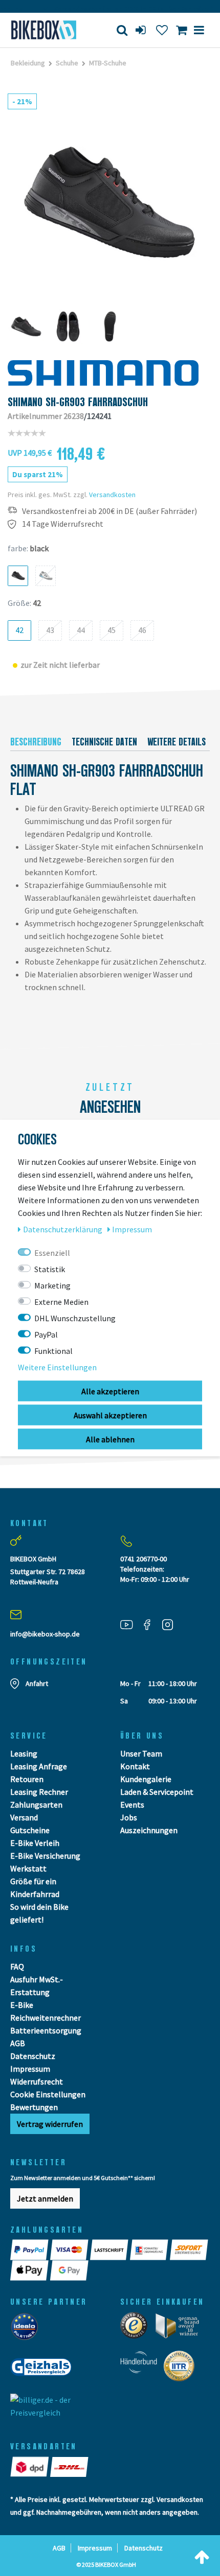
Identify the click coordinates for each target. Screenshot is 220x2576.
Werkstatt (28, 1868)
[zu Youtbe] (130, 1624)
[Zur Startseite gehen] (46, 30)
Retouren (27, 1779)
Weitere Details (177, 742)
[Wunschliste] (162, 30)
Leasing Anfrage (39, 1766)
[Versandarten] (30, 2467)
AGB (18, 2043)
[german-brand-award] (181, 2329)
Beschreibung (36, 742)
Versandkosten (112, 495)
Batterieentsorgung (46, 2030)
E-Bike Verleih (35, 1843)
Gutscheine (30, 1830)
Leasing (24, 1753)
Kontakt (135, 1766)
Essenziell (52, 1253)
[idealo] (27, 2329)
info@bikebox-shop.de (45, 1634)
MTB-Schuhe (108, 63)
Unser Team (141, 1753)
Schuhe (67, 63)
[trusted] (137, 2329)
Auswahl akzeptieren (110, 1415)
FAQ (17, 1966)
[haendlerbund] (142, 2369)
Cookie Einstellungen (48, 2094)
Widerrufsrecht (37, 2081)
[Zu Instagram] (171, 1624)
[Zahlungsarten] (30, 2250)
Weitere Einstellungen (57, 1367)
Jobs (129, 1817)
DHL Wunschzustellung (75, 1318)
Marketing (52, 1285)
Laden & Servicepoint (157, 1792)
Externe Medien (61, 1302)
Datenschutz (33, 2056)
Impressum (30, 2069)
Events (132, 1805)
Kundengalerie (146, 1779)
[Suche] (122, 30)
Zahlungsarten (36, 1805)
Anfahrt (37, 1683)
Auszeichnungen (149, 1830)
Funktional (53, 1351)
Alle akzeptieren (110, 1391)
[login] (142, 30)
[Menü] (199, 30)
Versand (24, 1817)
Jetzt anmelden (45, 2198)
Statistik (50, 1269)
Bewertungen (34, 2107)
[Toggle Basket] (181, 30)
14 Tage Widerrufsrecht (63, 524)
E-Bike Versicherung (45, 1856)
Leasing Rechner (39, 1792)
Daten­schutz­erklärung (63, 1229)
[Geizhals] (44, 2370)
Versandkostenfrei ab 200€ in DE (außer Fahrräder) (109, 511)
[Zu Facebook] (151, 1624)
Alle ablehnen (110, 1439)
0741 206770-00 (144, 1559)
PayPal (46, 1334)
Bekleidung (28, 63)
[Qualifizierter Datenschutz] (182, 2369)
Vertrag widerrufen (50, 2124)
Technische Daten (104, 742)
